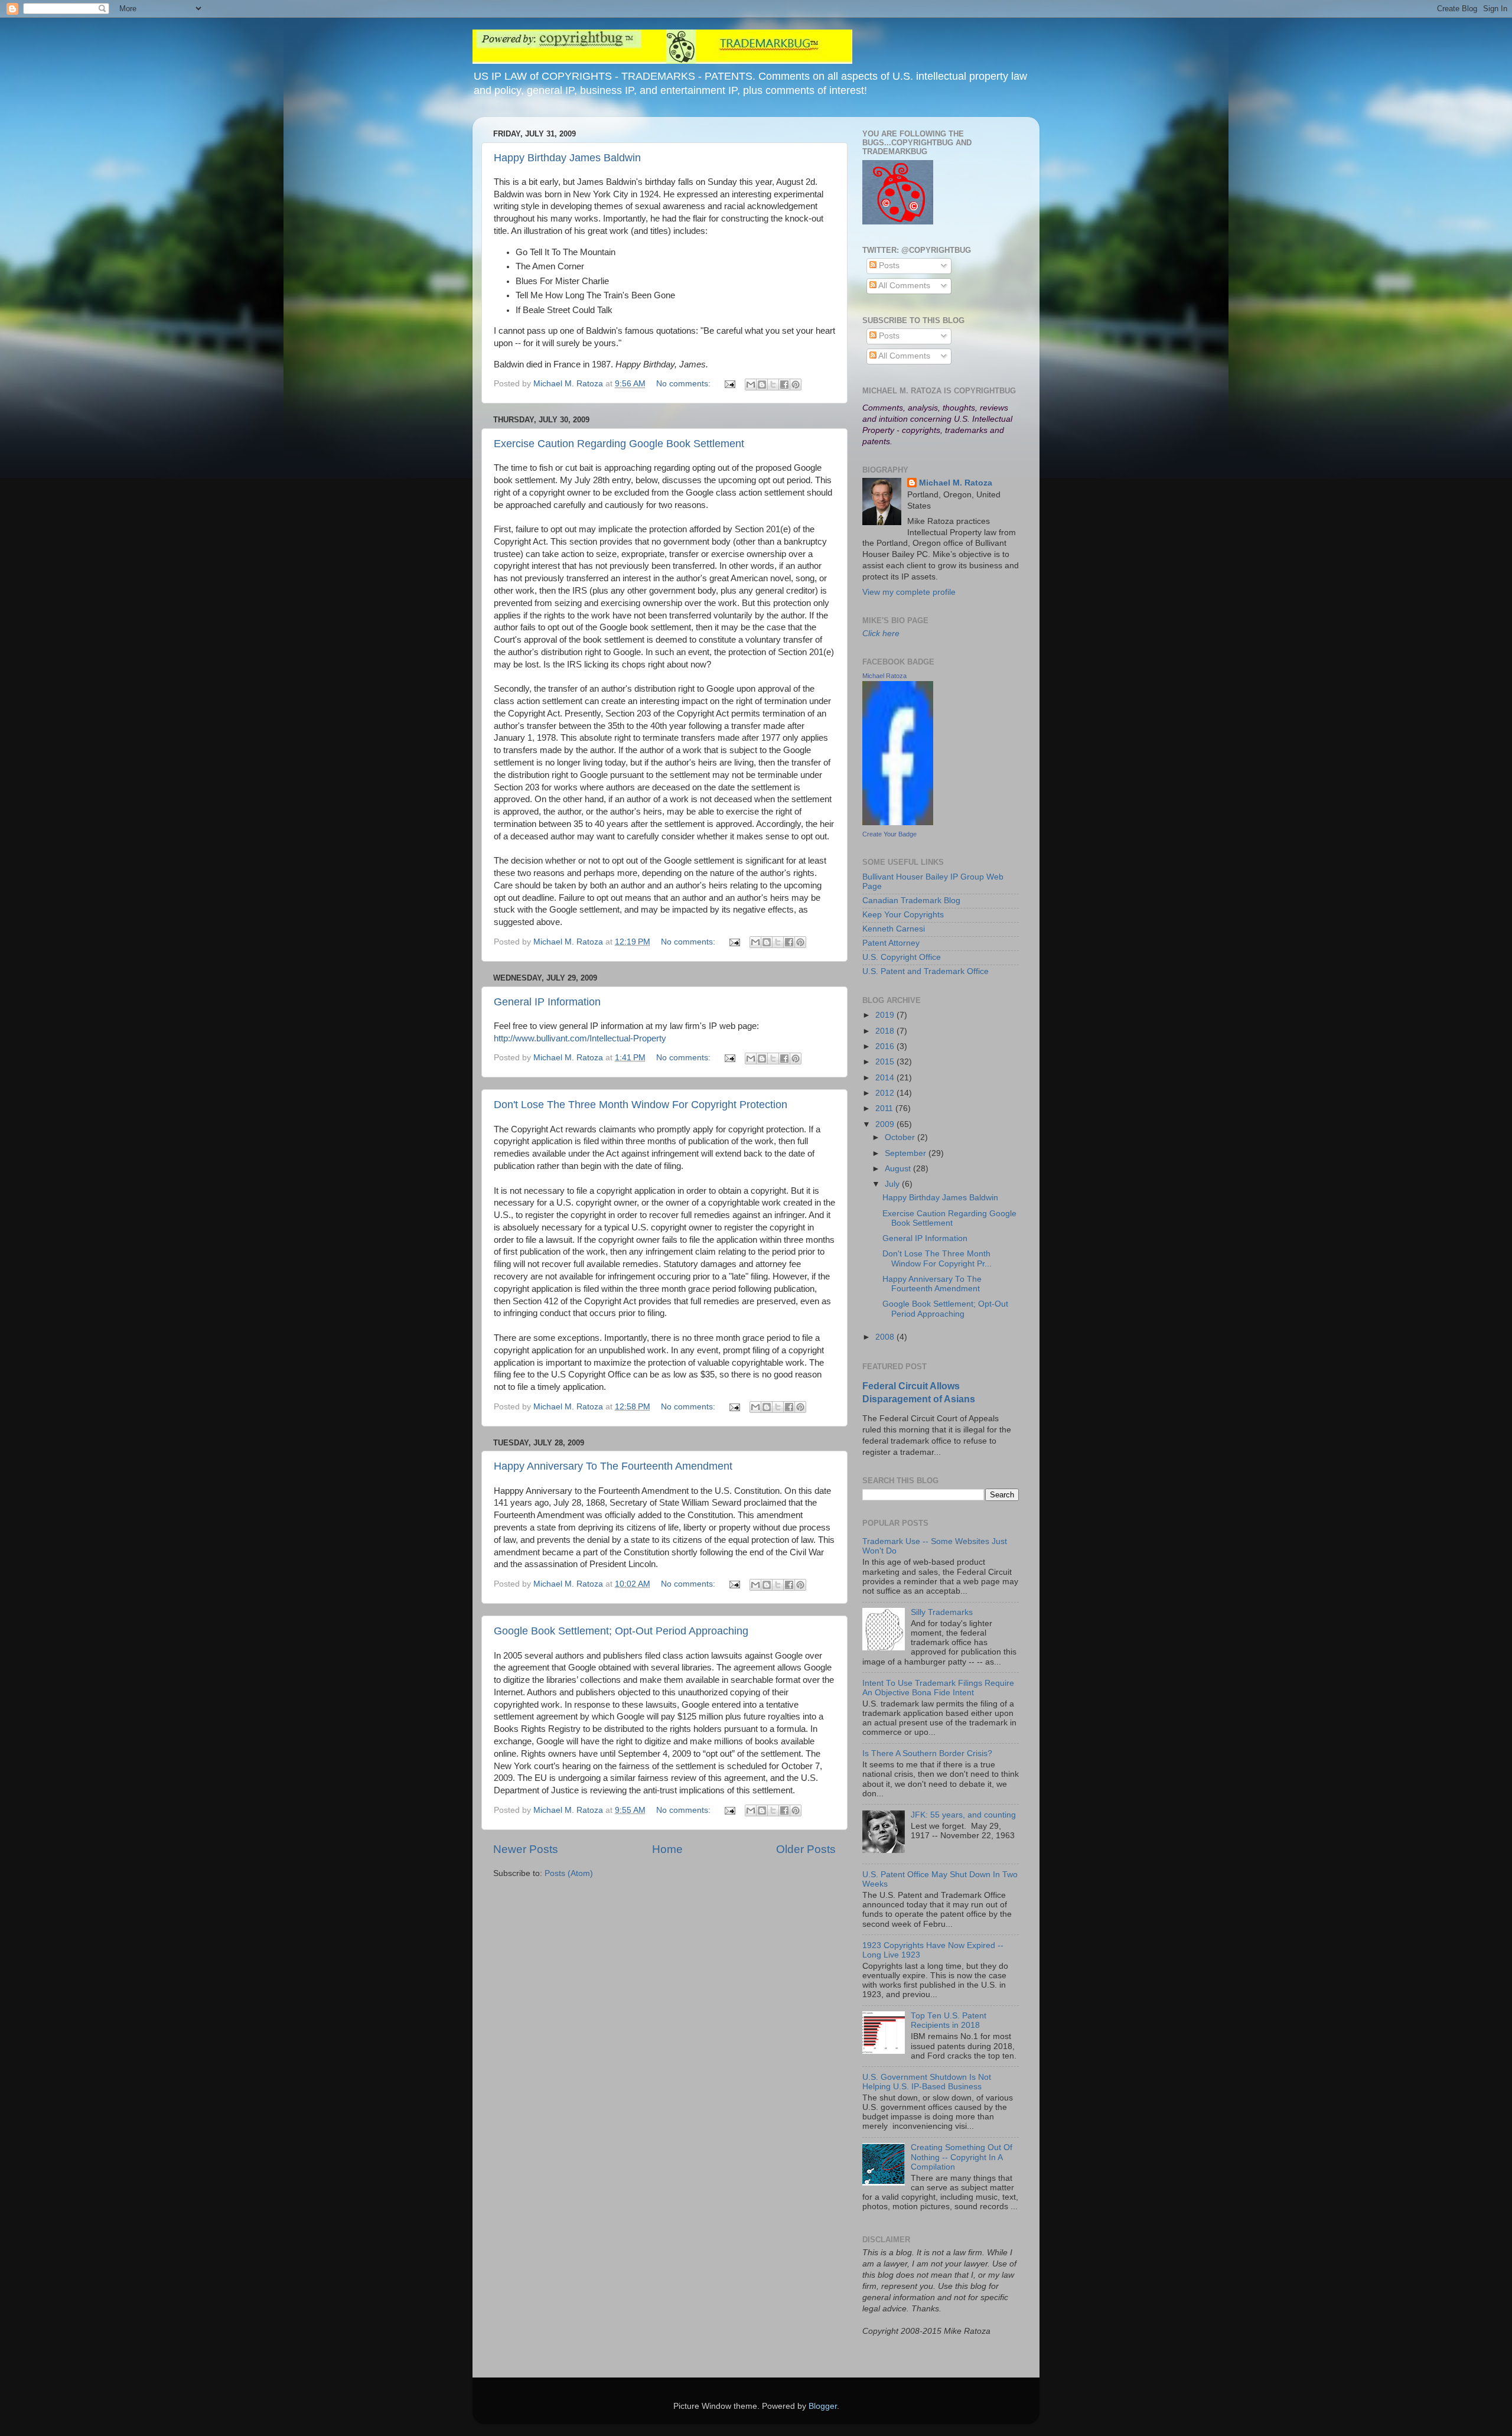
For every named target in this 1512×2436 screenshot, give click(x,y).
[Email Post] (729, 384)
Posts (888, 266)
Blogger (823, 2406)
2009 (886, 1124)
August (899, 1169)
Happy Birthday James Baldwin (567, 158)
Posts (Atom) (569, 1873)
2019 (886, 1015)
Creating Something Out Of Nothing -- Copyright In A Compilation (962, 2157)
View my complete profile (909, 592)
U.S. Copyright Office (902, 957)
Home (667, 1849)
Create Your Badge (889, 834)
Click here (881, 634)
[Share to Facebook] (784, 385)
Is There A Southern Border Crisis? (927, 1753)
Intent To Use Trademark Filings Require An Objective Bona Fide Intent (938, 1688)
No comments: (685, 384)
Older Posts (806, 1849)
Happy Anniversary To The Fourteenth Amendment (613, 1466)
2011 (885, 1108)
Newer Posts (526, 1849)
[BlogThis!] (762, 385)
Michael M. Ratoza (956, 483)
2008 (886, 1337)
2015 (886, 1062)
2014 (886, 1078)
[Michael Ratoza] (898, 823)
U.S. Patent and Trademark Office (926, 971)
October (901, 1137)
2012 (886, 1093)
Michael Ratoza (884, 676)
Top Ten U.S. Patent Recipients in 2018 (949, 2020)
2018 (886, 1031)
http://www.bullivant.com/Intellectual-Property (580, 1038)
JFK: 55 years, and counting (963, 1815)
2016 (886, 1046)
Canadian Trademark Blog (911, 901)
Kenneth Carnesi (894, 929)
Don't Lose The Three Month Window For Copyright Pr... (937, 1258)
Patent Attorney (891, 943)
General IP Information (547, 1002)
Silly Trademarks (942, 1612)
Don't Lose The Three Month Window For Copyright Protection (641, 1105)
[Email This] (751, 385)
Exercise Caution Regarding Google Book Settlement (619, 444)
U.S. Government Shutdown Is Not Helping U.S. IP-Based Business (927, 2082)
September (907, 1153)
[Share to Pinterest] (796, 385)
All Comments (903, 286)
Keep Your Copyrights (903, 915)
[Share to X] (773, 385)
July (893, 1184)
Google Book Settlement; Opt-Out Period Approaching (621, 1631)
